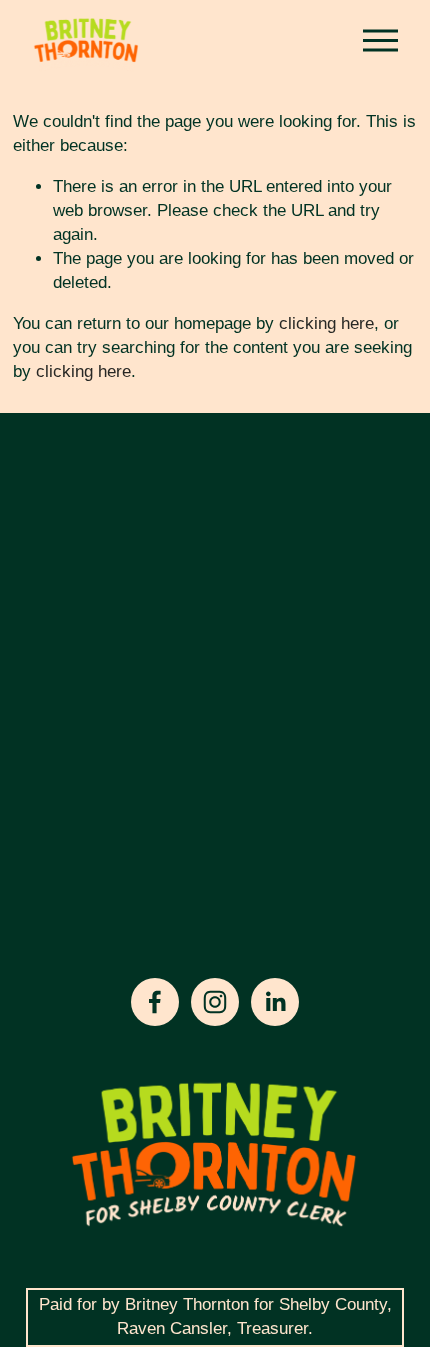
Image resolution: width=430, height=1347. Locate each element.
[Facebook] (155, 1002)
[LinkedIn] (275, 1002)
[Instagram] (215, 1002)
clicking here (326, 323)
